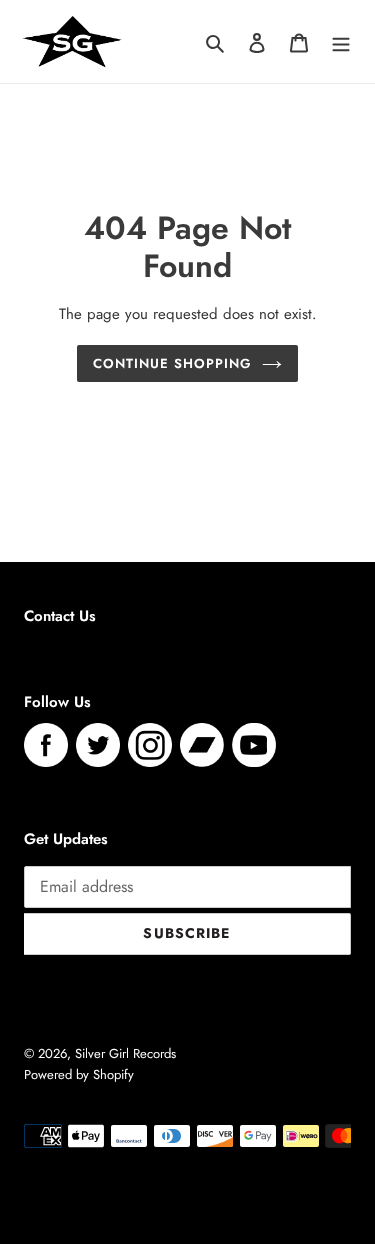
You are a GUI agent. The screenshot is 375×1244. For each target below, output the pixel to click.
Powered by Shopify (79, 1074)
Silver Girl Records (125, 1053)
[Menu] (341, 41)
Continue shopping (173, 363)
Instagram (150, 745)
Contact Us (60, 616)
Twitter (98, 745)
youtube (254, 745)
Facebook (46, 745)
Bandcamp (202, 745)
